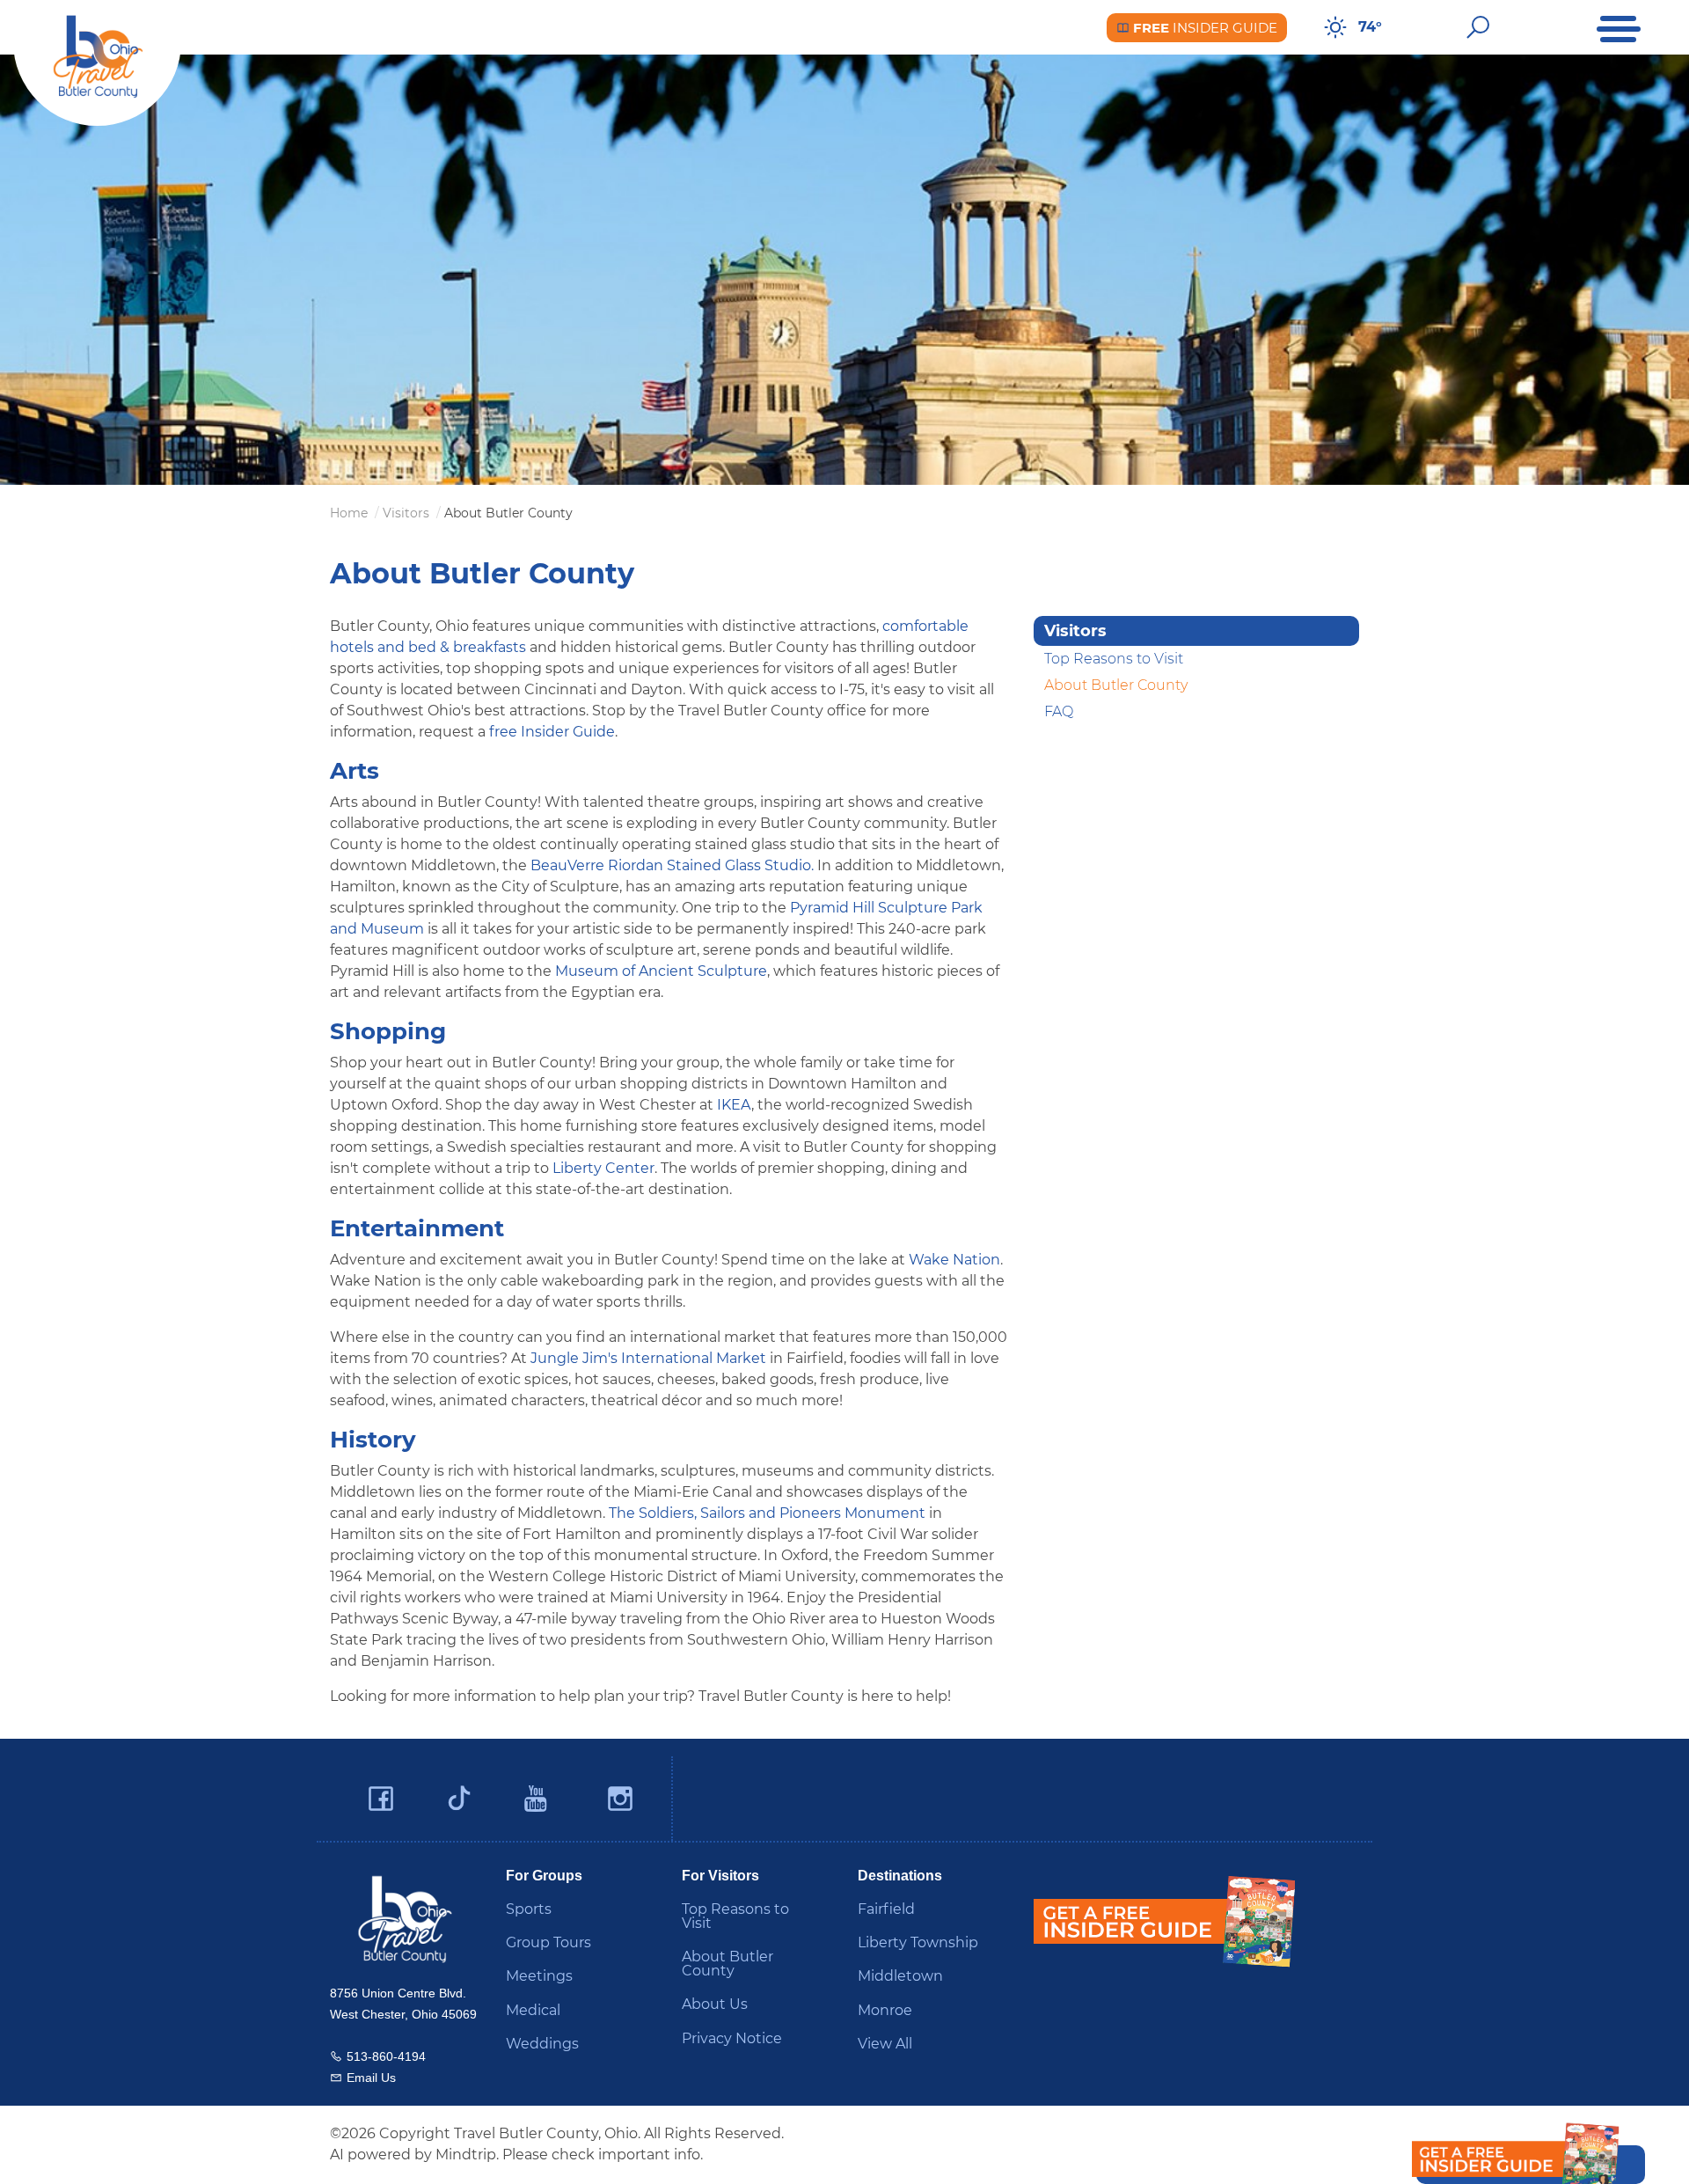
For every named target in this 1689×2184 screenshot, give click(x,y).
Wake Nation (954, 1260)
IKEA (734, 1105)
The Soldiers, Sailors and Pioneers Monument (767, 1513)
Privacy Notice (732, 2038)
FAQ (1059, 711)
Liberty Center (603, 1168)
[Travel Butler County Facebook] (381, 1799)
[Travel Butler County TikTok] (459, 1792)
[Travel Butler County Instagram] (620, 1799)
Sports (529, 1909)
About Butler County (1116, 685)
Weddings (542, 2044)
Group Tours (548, 1942)
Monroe (885, 2010)
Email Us (371, 2078)
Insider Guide (1203, 28)
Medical (533, 2010)
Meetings (539, 1976)
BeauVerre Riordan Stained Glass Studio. (672, 865)
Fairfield (886, 1909)
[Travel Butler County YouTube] (537, 1799)
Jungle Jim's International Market (648, 1358)
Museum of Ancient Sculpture (661, 971)
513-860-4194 (386, 2056)
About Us (715, 2004)
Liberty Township (918, 1942)
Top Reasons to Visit (1114, 659)
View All (885, 2044)
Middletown (900, 1976)
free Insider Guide (552, 732)
